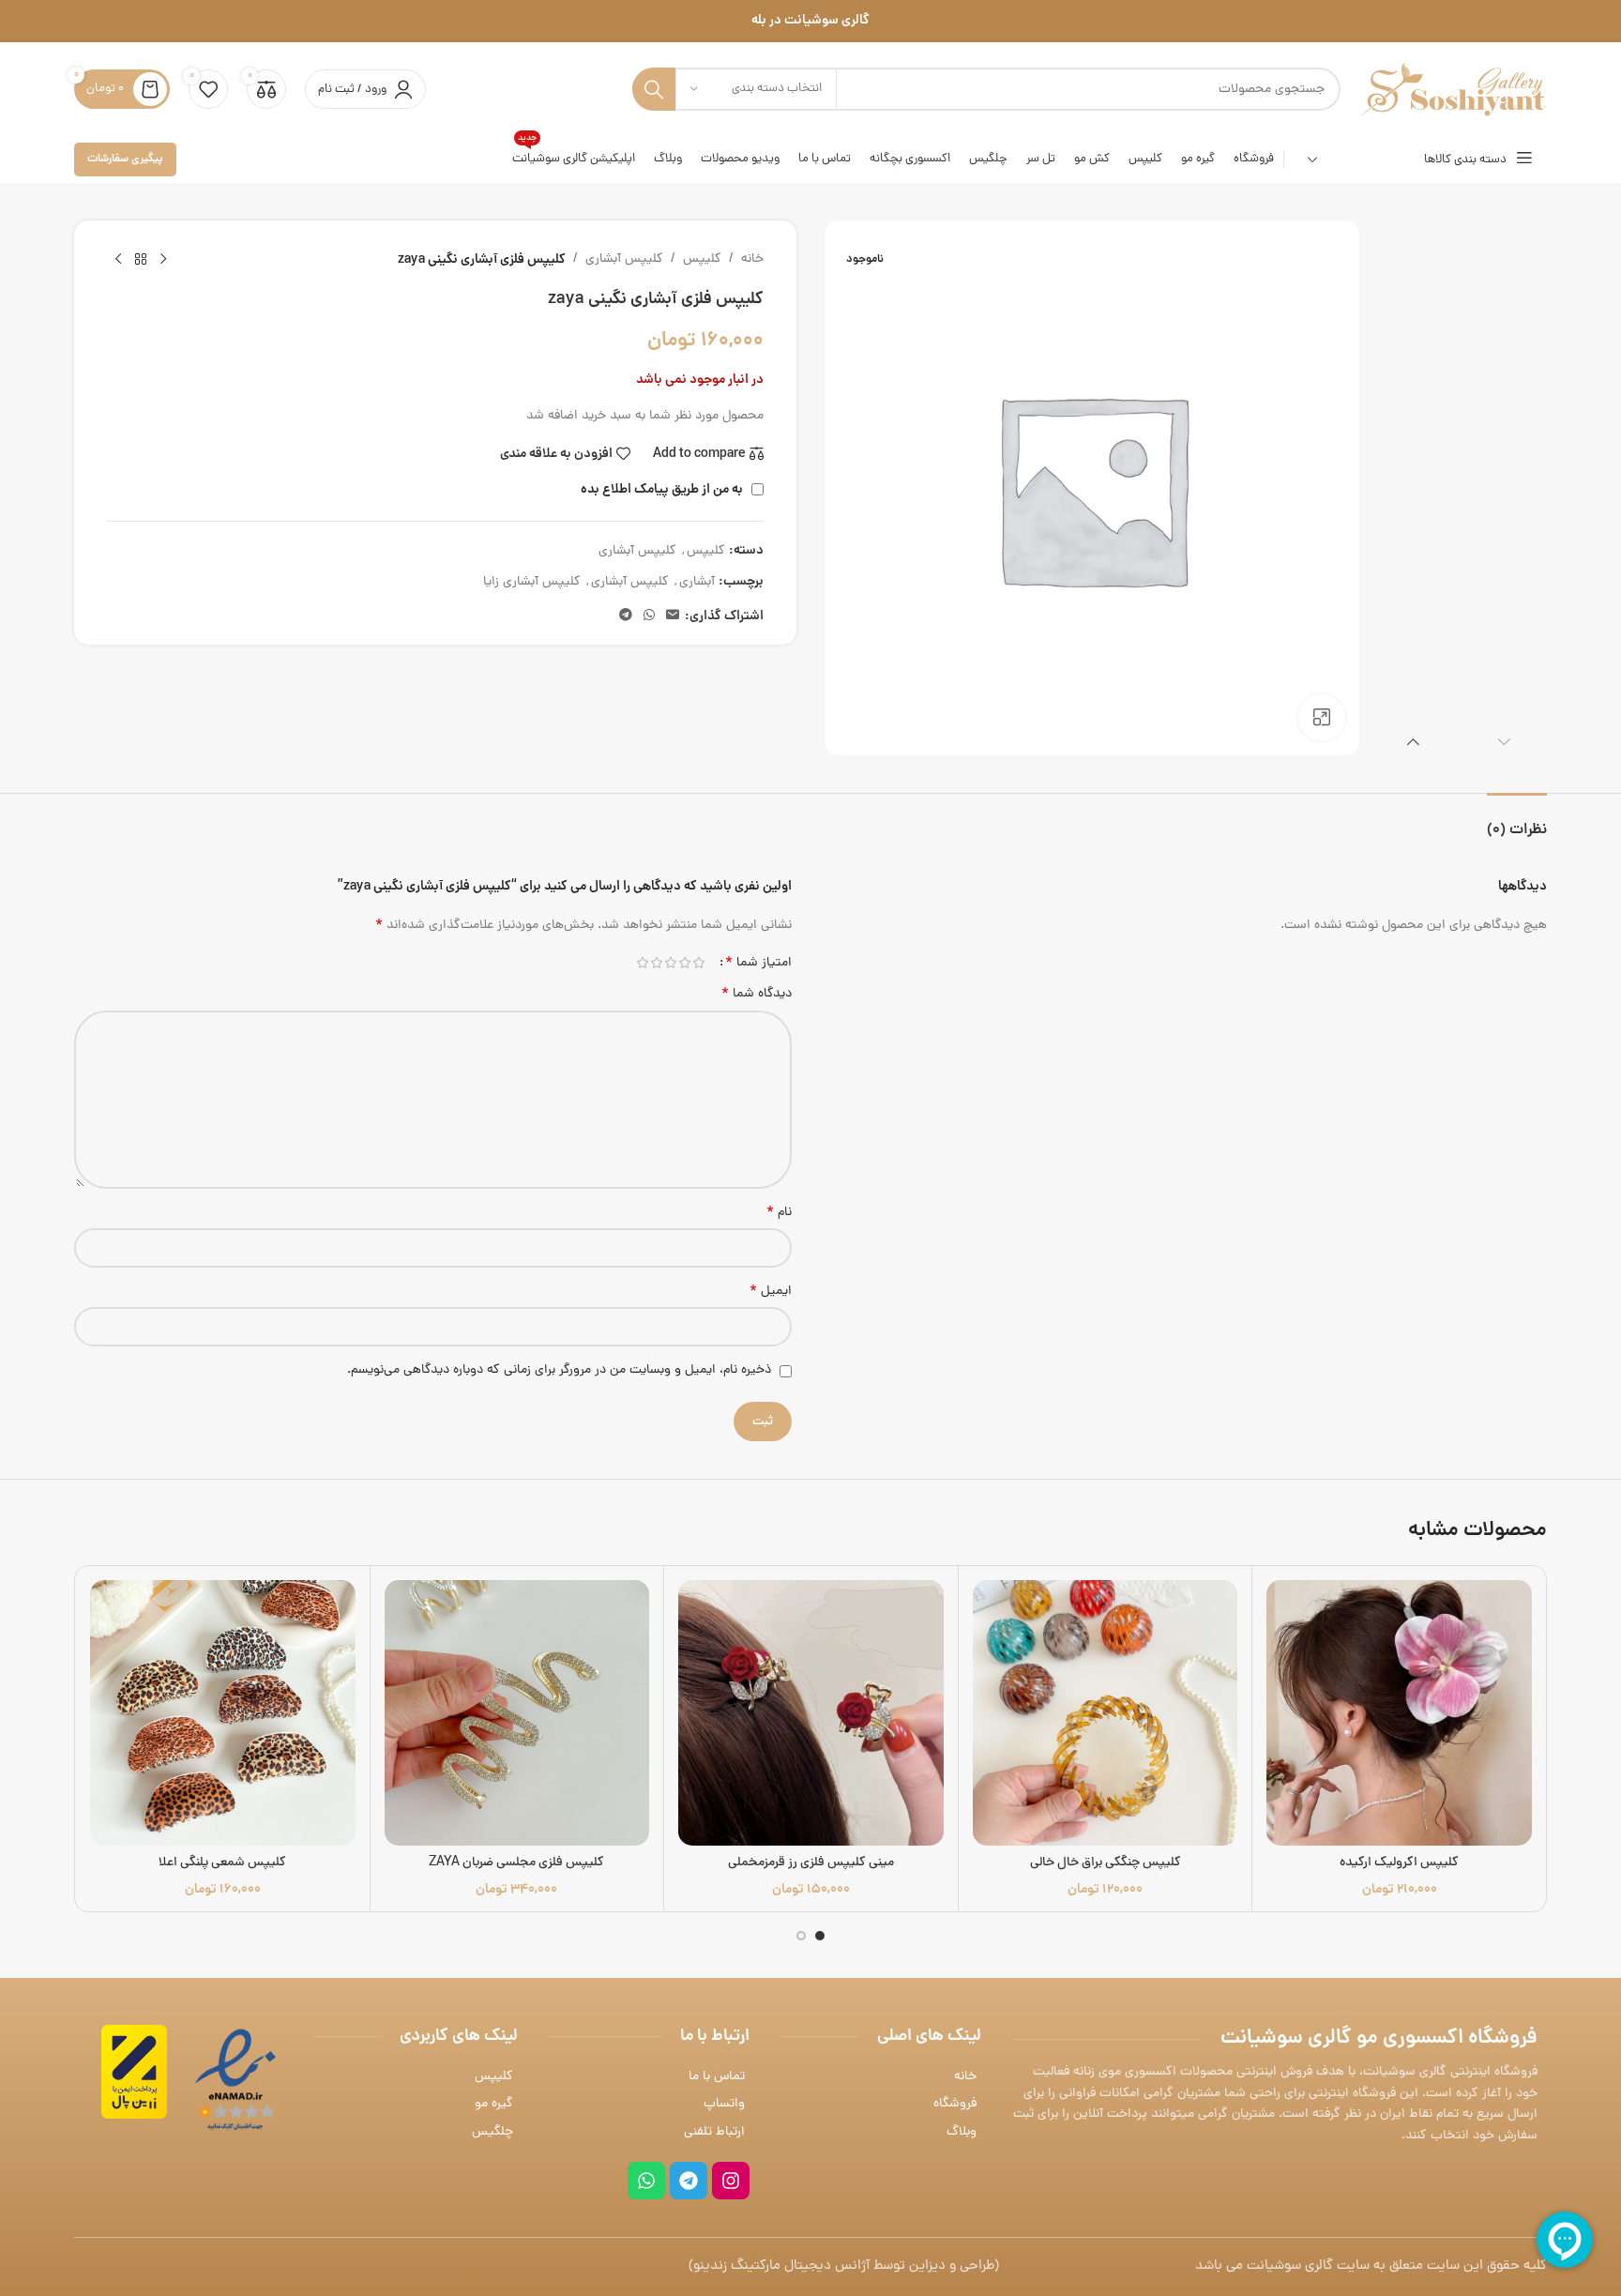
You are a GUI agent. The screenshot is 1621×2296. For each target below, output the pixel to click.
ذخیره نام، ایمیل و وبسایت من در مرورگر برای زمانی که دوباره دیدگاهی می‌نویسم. (559, 1370)
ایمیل (771, 1292)
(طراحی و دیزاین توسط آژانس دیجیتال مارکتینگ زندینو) (844, 2266)
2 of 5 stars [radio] (684, 963)
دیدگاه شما (757, 995)
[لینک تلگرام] (626, 616)
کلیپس (702, 259)
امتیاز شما (758, 963)
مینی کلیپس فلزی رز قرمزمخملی (811, 1863)
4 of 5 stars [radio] (656, 963)
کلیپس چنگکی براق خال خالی (1106, 1863)
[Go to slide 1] (820, 1936)
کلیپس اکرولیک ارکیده (1399, 1863)
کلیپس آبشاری (624, 259)
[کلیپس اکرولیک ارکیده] (1399, 1713)
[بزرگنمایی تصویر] (1322, 718)
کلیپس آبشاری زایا (532, 582)
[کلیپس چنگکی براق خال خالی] (1106, 1713)
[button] (1504, 741)
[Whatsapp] (646, 2181)
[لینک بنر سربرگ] (810, 21)
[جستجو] (654, 89)
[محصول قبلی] (163, 260)
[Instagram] (731, 2181)
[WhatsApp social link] (649, 616)
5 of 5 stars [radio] (642, 963)
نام (779, 1213)
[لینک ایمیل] (673, 616)
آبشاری (697, 582)
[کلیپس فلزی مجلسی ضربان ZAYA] (517, 1713)
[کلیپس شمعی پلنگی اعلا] (223, 1713)
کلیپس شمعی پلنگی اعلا (222, 1863)
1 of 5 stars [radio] (698, 963)
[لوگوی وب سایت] (1453, 91)
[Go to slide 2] (801, 1936)
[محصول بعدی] (118, 260)
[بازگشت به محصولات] (141, 260)
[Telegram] (689, 2181)
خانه (752, 259)
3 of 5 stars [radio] (670, 963)
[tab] (1517, 821)
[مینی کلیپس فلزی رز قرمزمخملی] (811, 1713)
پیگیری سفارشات (125, 159)
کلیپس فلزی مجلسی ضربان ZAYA (516, 1863)
